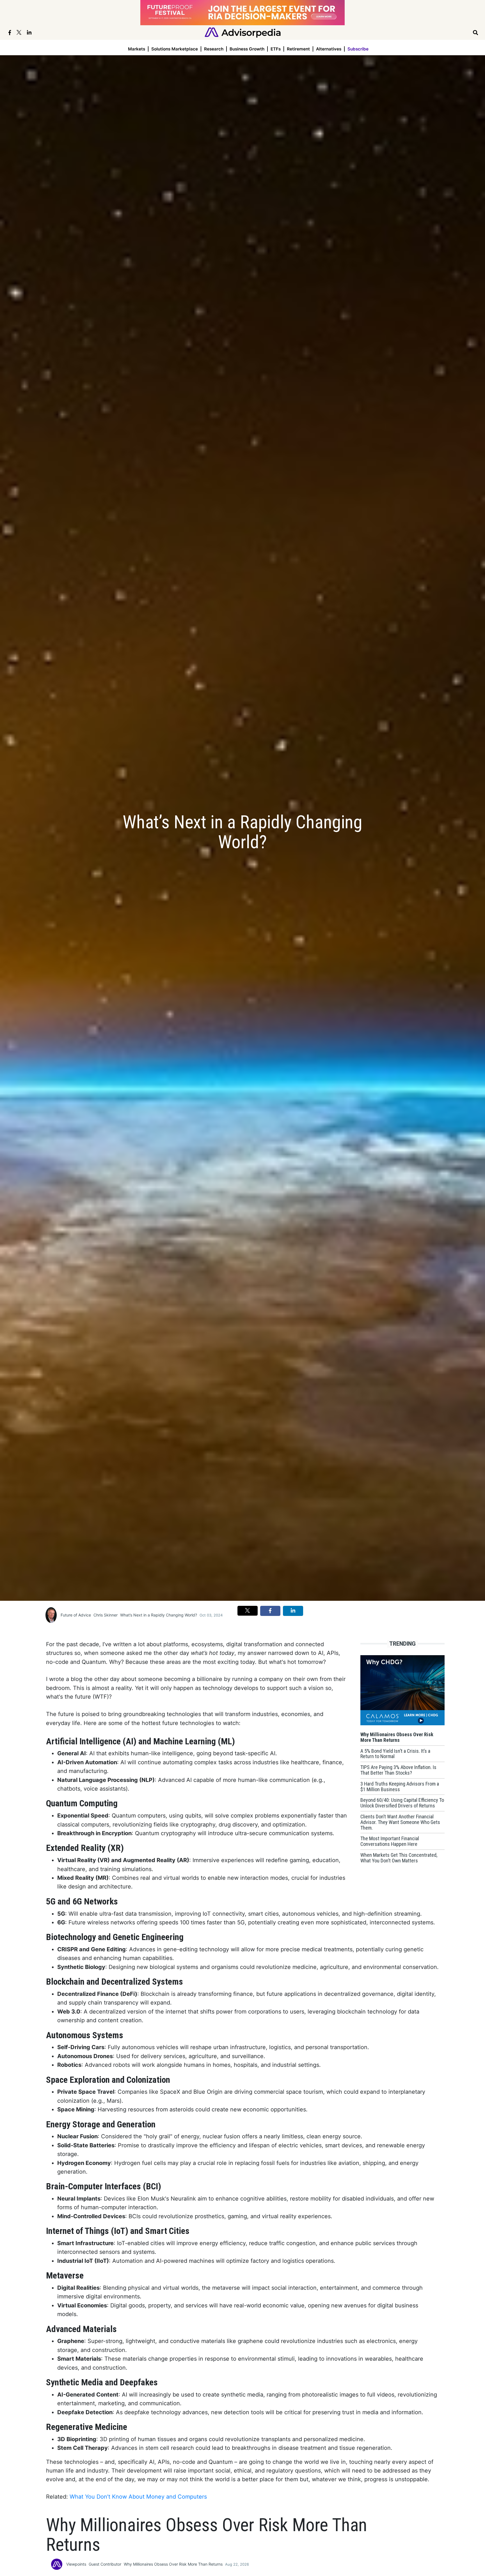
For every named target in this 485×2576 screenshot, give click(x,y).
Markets (137, 49)
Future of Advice (76, 1615)
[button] (248, 1611)
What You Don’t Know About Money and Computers (138, 2497)
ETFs (276, 49)
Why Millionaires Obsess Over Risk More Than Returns (173, 2564)
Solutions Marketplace (175, 49)
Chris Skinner (106, 1615)
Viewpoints (76, 2564)
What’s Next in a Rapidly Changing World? (159, 1615)
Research (214, 49)
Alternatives (329, 49)
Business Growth (247, 49)
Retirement (298, 49)
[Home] (243, 32)
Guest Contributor (105, 2564)
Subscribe (358, 49)
